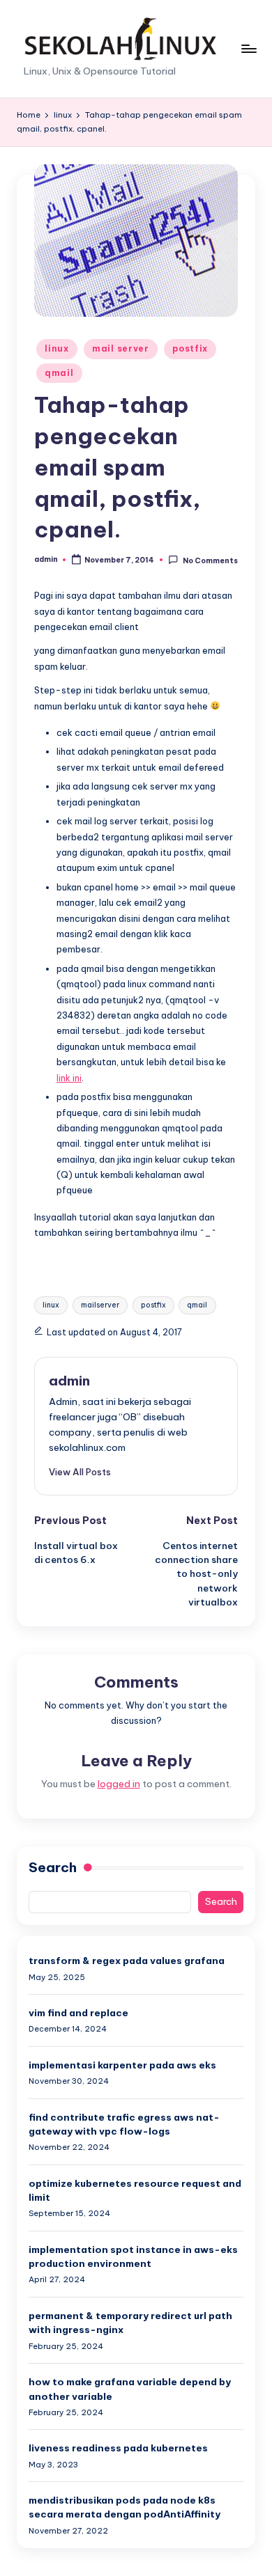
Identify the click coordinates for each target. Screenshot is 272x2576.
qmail (59, 373)
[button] (80, 1472)
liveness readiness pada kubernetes (118, 2448)
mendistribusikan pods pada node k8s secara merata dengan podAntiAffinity (124, 2507)
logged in (119, 1784)
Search (53, 1867)
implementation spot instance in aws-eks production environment (133, 2256)
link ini (69, 1078)
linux (57, 348)
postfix (190, 348)
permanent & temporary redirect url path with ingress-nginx (130, 2323)
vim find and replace (78, 2013)
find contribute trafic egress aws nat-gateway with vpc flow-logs (124, 2124)
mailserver (100, 1305)
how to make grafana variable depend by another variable (130, 2389)
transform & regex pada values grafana (127, 1961)
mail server (121, 348)
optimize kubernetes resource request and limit (135, 2190)
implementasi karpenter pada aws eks (122, 2065)
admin (69, 1381)
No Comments (210, 560)
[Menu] (248, 48)
